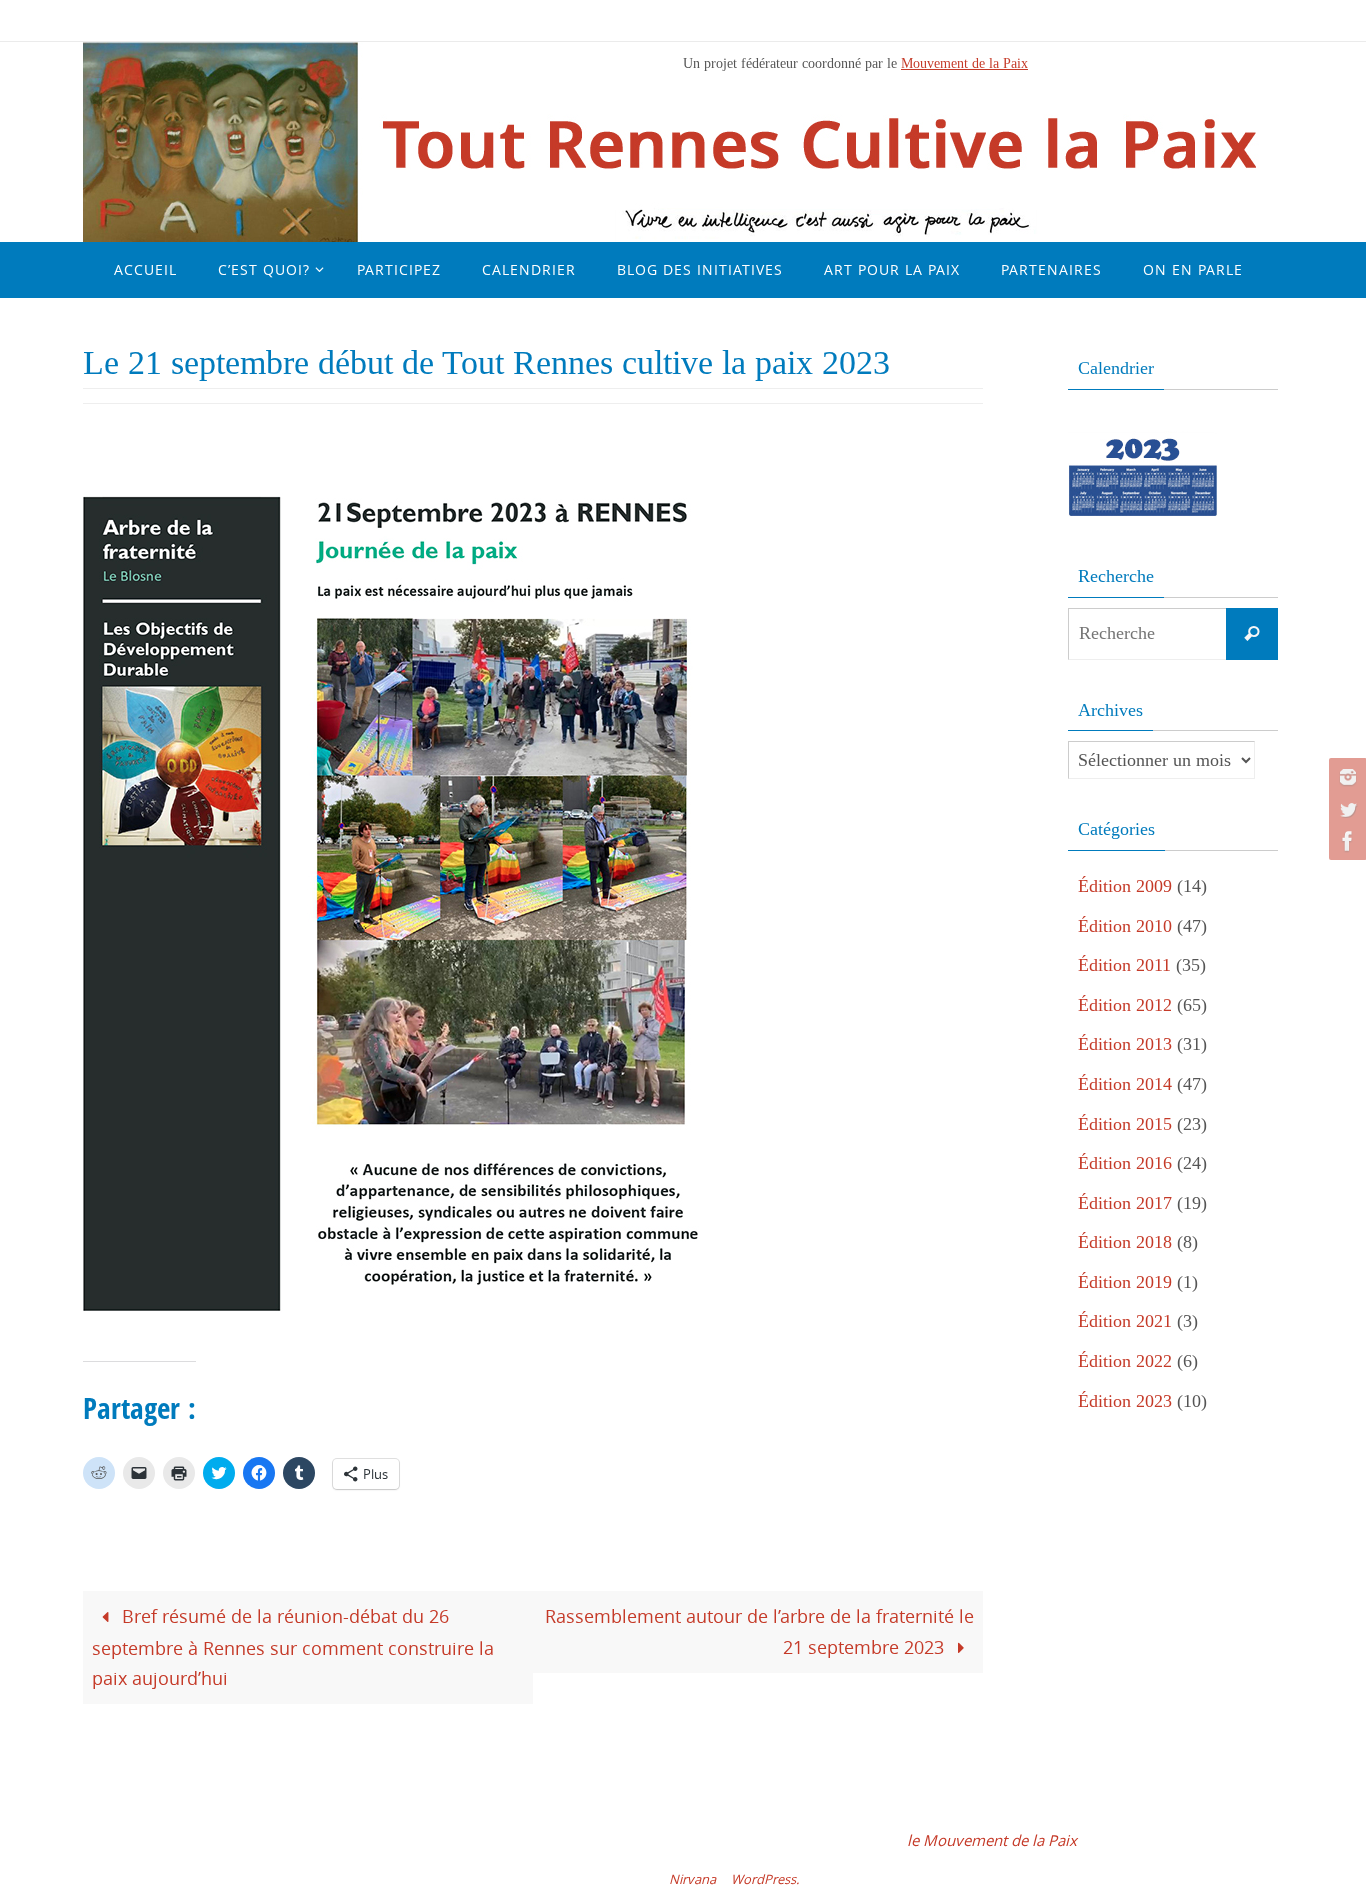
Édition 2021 (1125, 1321)
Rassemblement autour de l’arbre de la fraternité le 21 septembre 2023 (759, 1631)
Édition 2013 (1125, 1044)
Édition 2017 (1125, 1203)
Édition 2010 (1125, 926)
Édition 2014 (1125, 1084)
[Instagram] (1345, 777)
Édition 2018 (1125, 1242)
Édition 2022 (1125, 1361)
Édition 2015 (1125, 1124)
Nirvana (692, 1879)
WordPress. (765, 1879)
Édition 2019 (1125, 1282)
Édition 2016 (1125, 1163)
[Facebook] (1345, 841)
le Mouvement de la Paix (992, 1840)
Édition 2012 (1125, 1005)
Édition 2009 (1125, 886)
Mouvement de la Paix (964, 63)
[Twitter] (1345, 809)
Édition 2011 (1124, 965)
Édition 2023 (1125, 1401)
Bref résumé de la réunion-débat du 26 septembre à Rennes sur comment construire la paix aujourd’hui (293, 1647)
